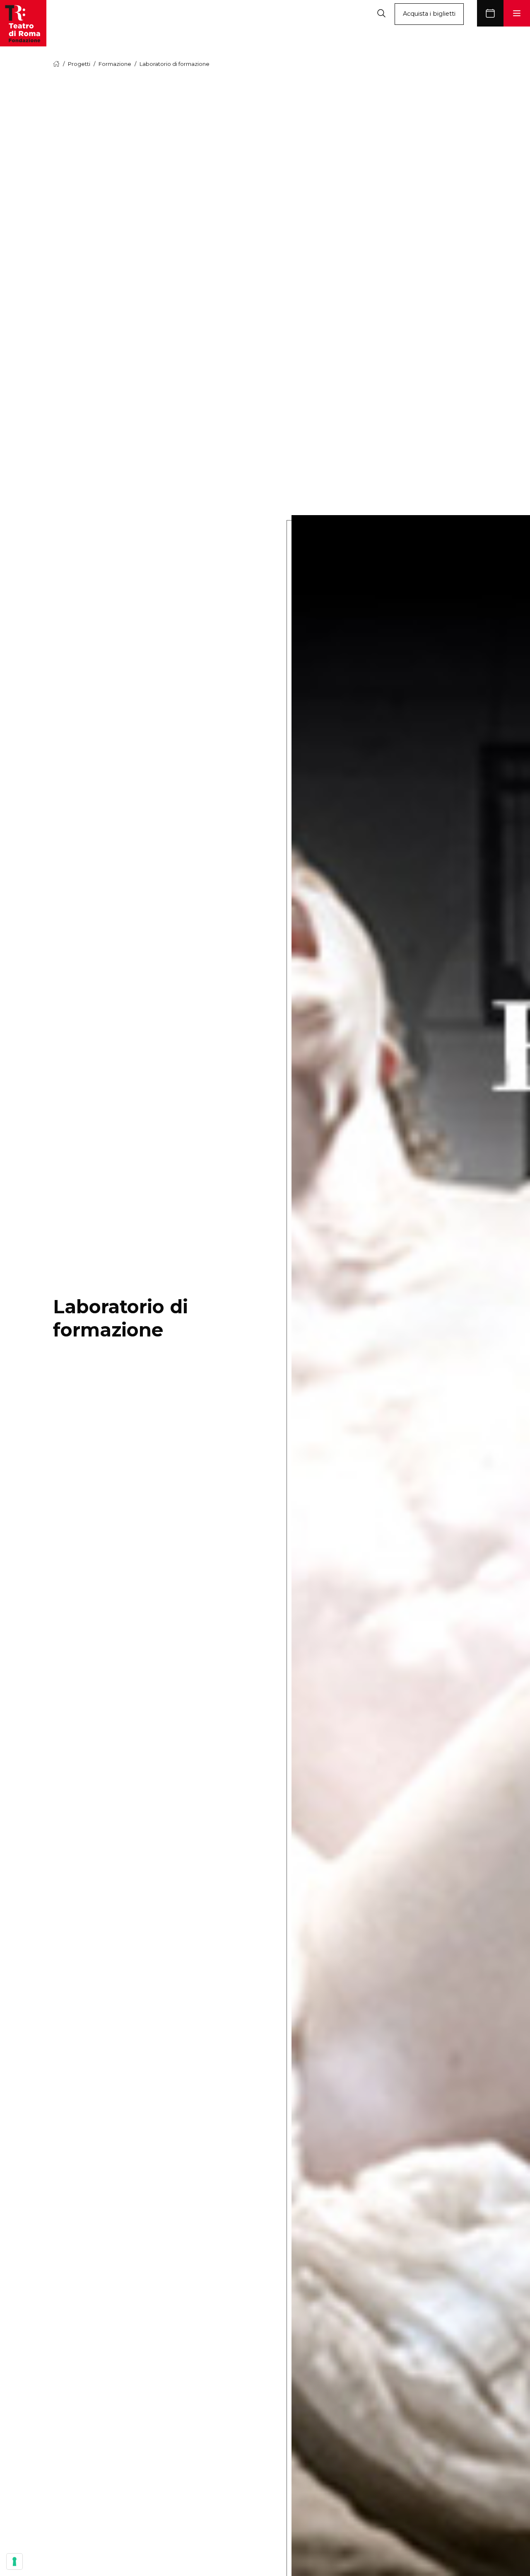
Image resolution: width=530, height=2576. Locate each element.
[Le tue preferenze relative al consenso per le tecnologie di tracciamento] (14, 2561)
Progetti (79, 64)
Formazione (115, 64)
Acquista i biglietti (429, 14)
